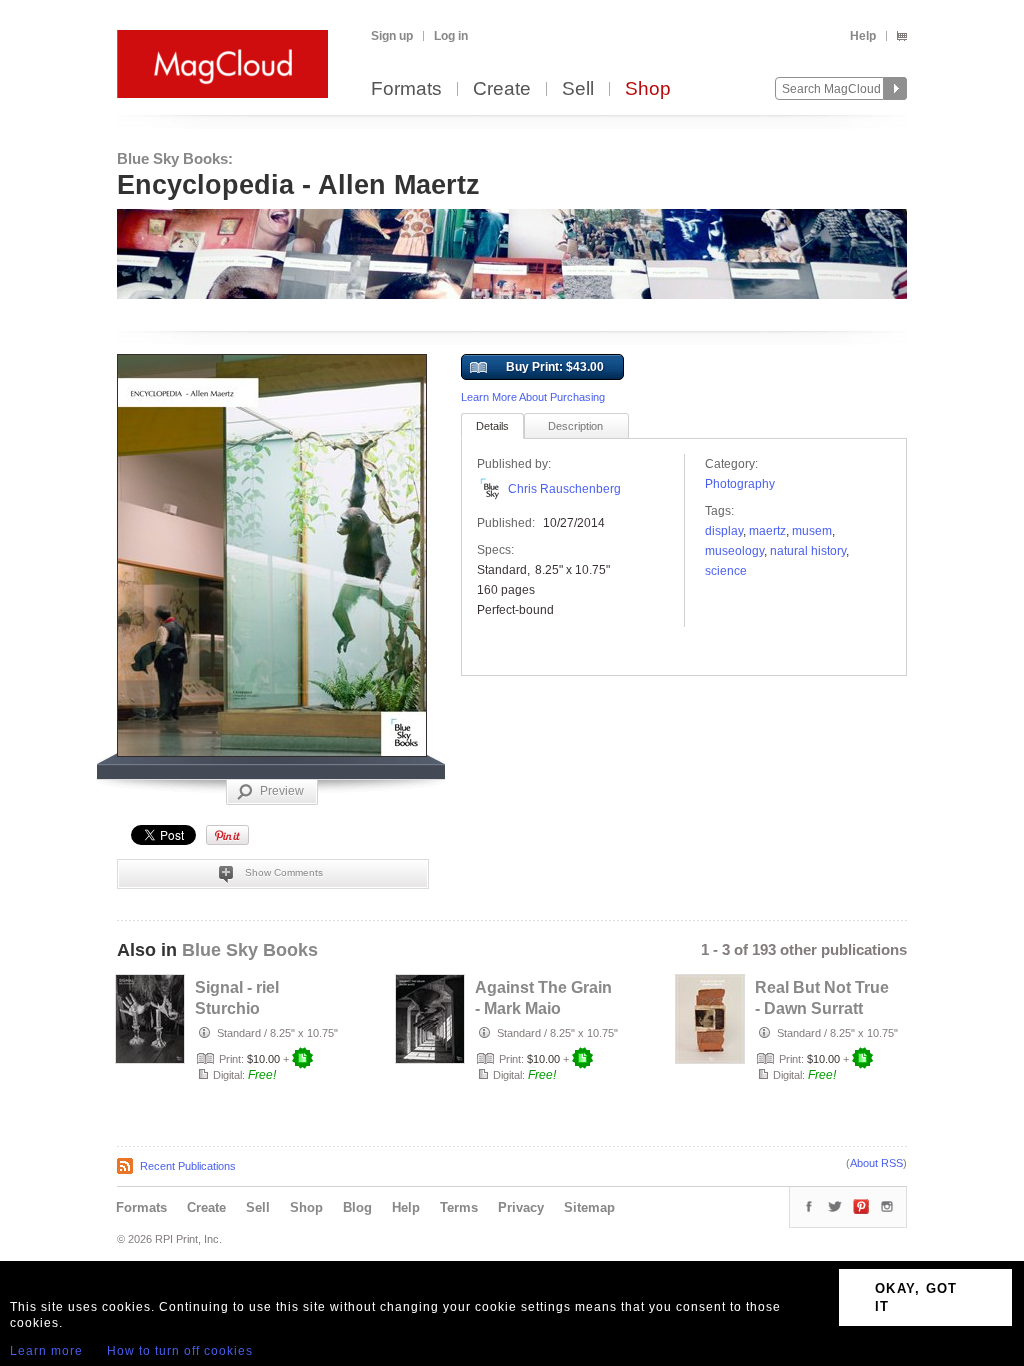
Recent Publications (188, 1166)
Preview (282, 791)
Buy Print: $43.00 (555, 367)
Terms (459, 1207)
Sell (578, 89)
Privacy (521, 1207)
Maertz (767, 531)
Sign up (392, 36)
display (724, 531)
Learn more (46, 1351)
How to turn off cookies (180, 1351)
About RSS (876, 1163)
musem (812, 531)
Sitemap (589, 1207)
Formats (406, 89)
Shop (648, 89)
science (726, 571)
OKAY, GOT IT (916, 1297)
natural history (808, 551)
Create (502, 89)
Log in (451, 36)
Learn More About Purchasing (533, 397)
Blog (357, 1207)
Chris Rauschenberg (564, 489)
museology (734, 551)
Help (863, 36)
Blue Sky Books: (175, 158)
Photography (740, 484)
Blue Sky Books (250, 950)
